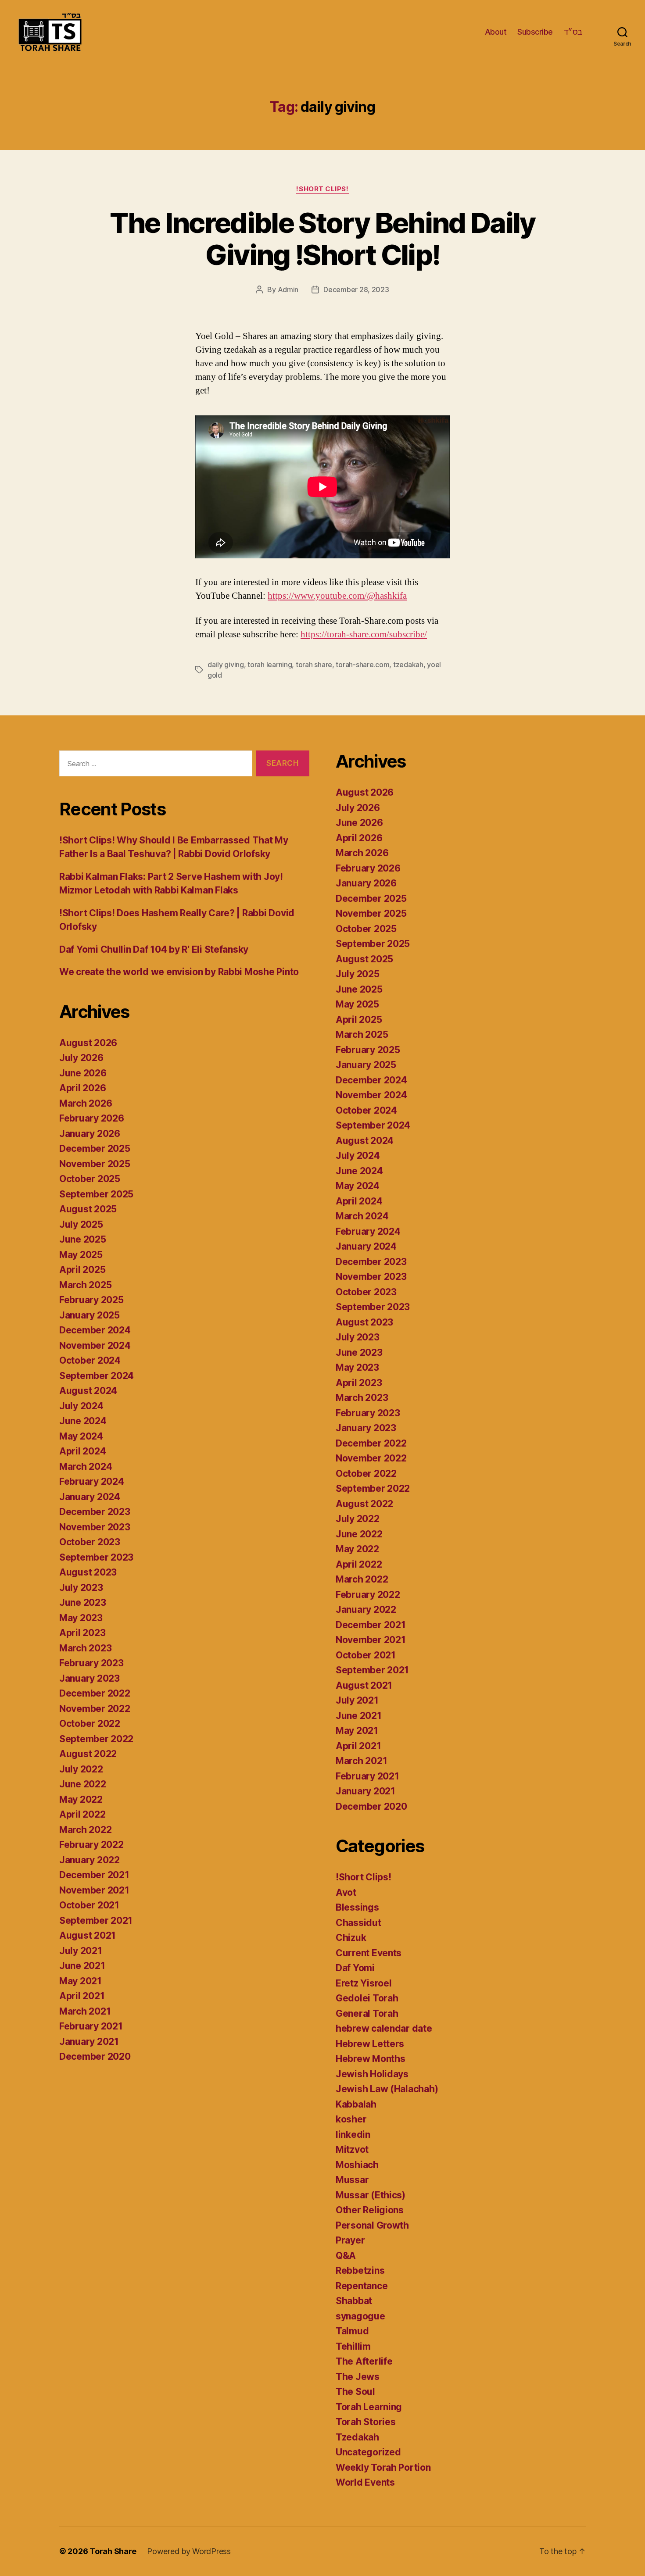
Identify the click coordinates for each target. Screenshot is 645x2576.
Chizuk (351, 1938)
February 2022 (91, 1845)
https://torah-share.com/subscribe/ (364, 634)
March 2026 (86, 1103)
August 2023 (88, 1572)
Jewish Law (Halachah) (387, 2089)
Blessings (357, 1907)
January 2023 (90, 1678)
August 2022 (88, 1754)
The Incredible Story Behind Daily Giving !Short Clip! (322, 239)
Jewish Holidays (372, 2074)
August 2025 (88, 1209)
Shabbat (354, 2301)
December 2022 (95, 1693)
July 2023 (81, 1588)
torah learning (270, 665)
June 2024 (83, 1421)
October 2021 (89, 1905)
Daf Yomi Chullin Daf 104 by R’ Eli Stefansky (154, 949)
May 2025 (81, 1255)
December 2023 (95, 1512)
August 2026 (88, 1043)
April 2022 (82, 1814)
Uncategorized (368, 2452)
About (496, 32)
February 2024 (92, 1481)
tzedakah (408, 665)
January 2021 (89, 2042)
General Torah (367, 2013)
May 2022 (81, 1799)
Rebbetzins (360, 2271)
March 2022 (85, 1830)
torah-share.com (362, 665)
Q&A (346, 2256)
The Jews (358, 2377)
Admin (288, 289)
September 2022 (96, 1739)
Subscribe (535, 32)
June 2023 (83, 1602)
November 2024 (95, 1345)
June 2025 (83, 1239)
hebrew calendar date (384, 2028)
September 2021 (96, 1920)
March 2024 (86, 1467)
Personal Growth (372, 2225)
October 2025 (90, 1179)
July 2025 (81, 1224)
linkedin (353, 2135)
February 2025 (91, 1300)
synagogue (360, 2316)
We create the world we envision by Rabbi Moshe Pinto (179, 972)
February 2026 (92, 1118)
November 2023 (95, 1527)
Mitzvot (352, 2149)
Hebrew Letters (370, 2044)
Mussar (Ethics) (371, 2195)
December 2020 (95, 2056)
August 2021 (88, 1935)
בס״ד (573, 32)
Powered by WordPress (189, 2551)
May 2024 (81, 1436)
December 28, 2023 (356, 289)
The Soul (355, 2392)
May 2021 (81, 1981)
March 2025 (85, 1285)
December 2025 (95, 1149)
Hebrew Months (371, 2059)
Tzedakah (357, 2437)
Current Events (369, 1953)
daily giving (226, 665)
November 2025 (95, 1164)
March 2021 (85, 2011)
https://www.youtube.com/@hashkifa (337, 596)
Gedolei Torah (367, 1998)
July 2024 (81, 1406)
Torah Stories (366, 2422)
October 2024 (90, 1360)
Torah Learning (369, 2407)
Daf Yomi (355, 1968)
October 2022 (90, 1724)
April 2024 (82, 1451)
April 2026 (82, 1088)
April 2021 (82, 1996)
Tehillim (353, 2346)
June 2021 (82, 1966)
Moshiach (357, 2165)
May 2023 (81, 1618)
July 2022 (81, 1769)
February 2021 (91, 2026)
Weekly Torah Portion (383, 2467)
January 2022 (90, 1860)
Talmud (352, 2331)
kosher (351, 2119)
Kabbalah (356, 2104)
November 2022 (95, 1709)
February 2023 (91, 1663)
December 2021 (94, 1875)
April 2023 (82, 1633)
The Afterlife (364, 2361)
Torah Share (113, 2551)
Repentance (362, 2286)
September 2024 (97, 1376)
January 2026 (90, 1134)
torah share (314, 665)
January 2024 (90, 1497)
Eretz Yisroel (364, 1983)
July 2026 (81, 1058)
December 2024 (95, 1330)
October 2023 (90, 1542)
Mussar (352, 2180)
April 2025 (82, 1270)
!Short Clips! (322, 189)
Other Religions (370, 2210)
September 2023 (96, 1557)
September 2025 (96, 1194)
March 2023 (85, 1648)
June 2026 (83, 1073)
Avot (346, 1892)
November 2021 (94, 1890)
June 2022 (83, 1784)
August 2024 (88, 1391)
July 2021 (81, 1951)
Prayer (350, 2240)
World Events (365, 2482)
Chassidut (358, 1923)
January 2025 (90, 1315)
